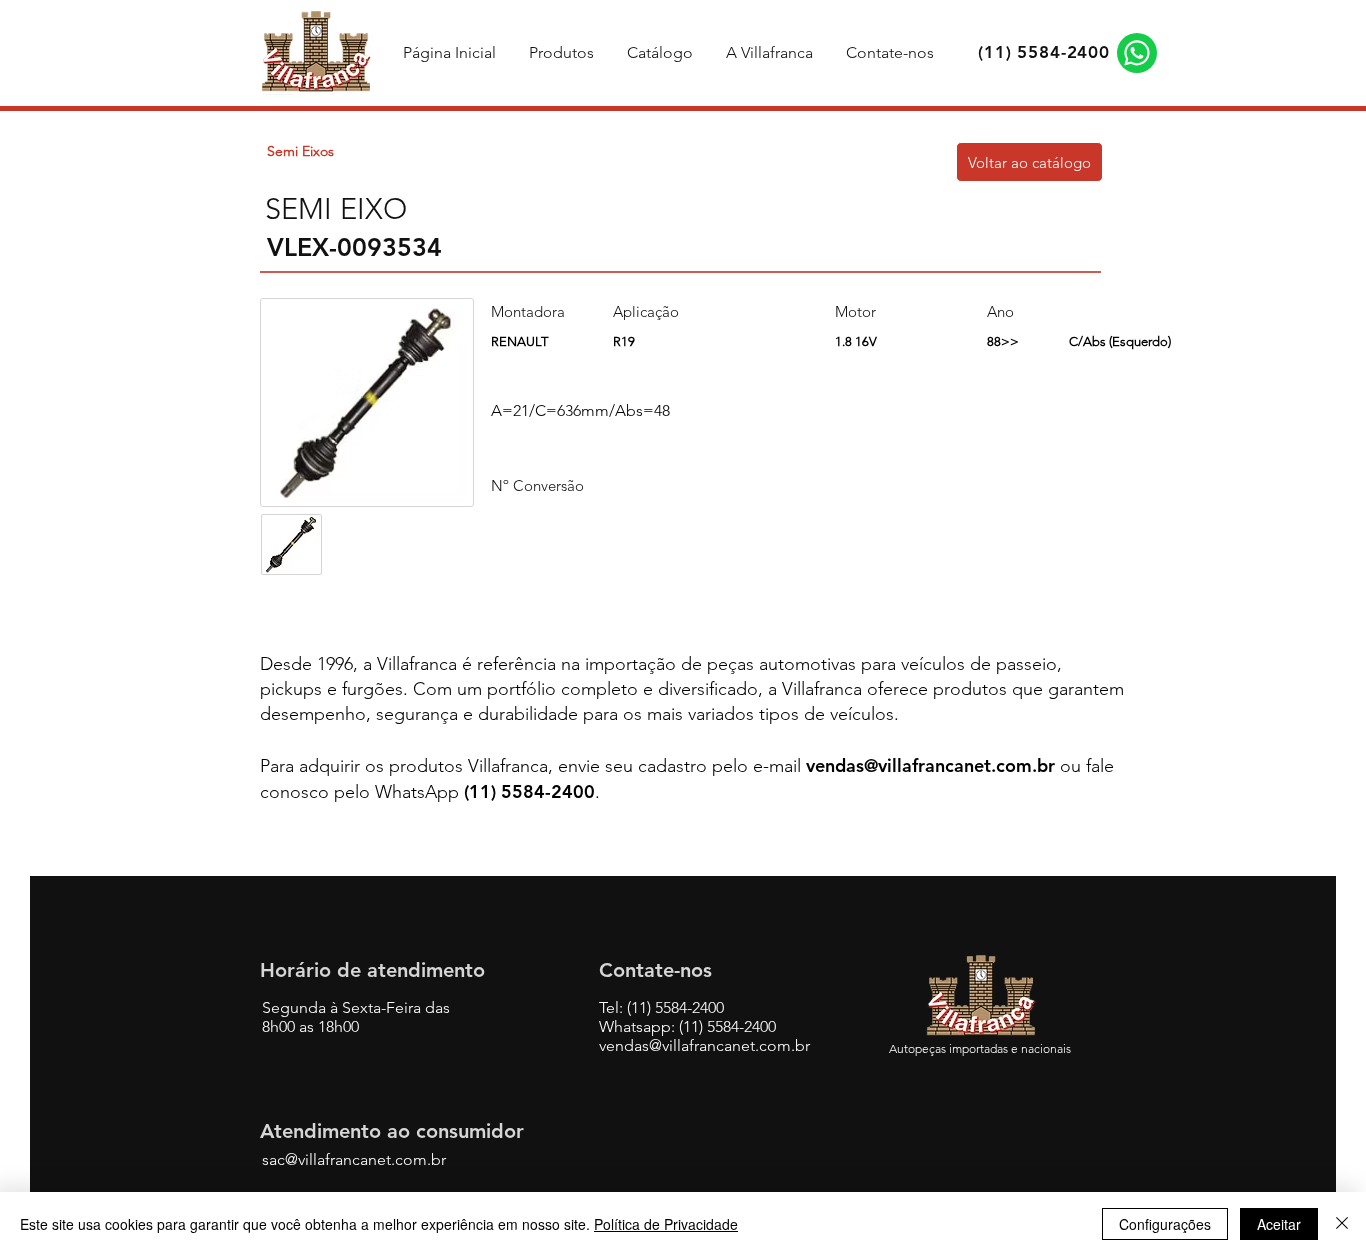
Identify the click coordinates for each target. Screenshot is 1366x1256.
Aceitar (1279, 1224)
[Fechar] (1342, 1224)
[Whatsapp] (1137, 53)
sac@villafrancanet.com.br (354, 1159)
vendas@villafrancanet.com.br (930, 765)
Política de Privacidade (666, 1224)
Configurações (1165, 1224)
